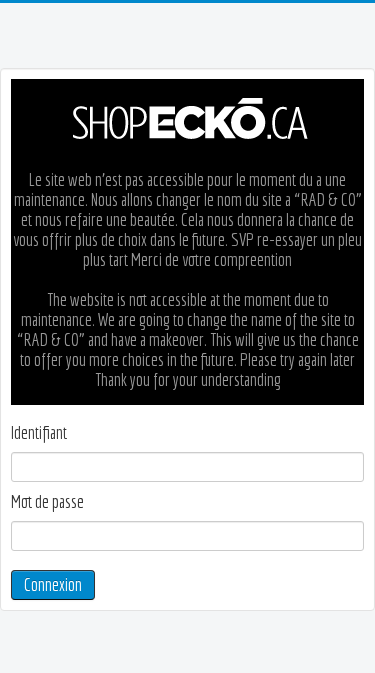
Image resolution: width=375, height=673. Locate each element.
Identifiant (39, 433)
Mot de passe (47, 502)
